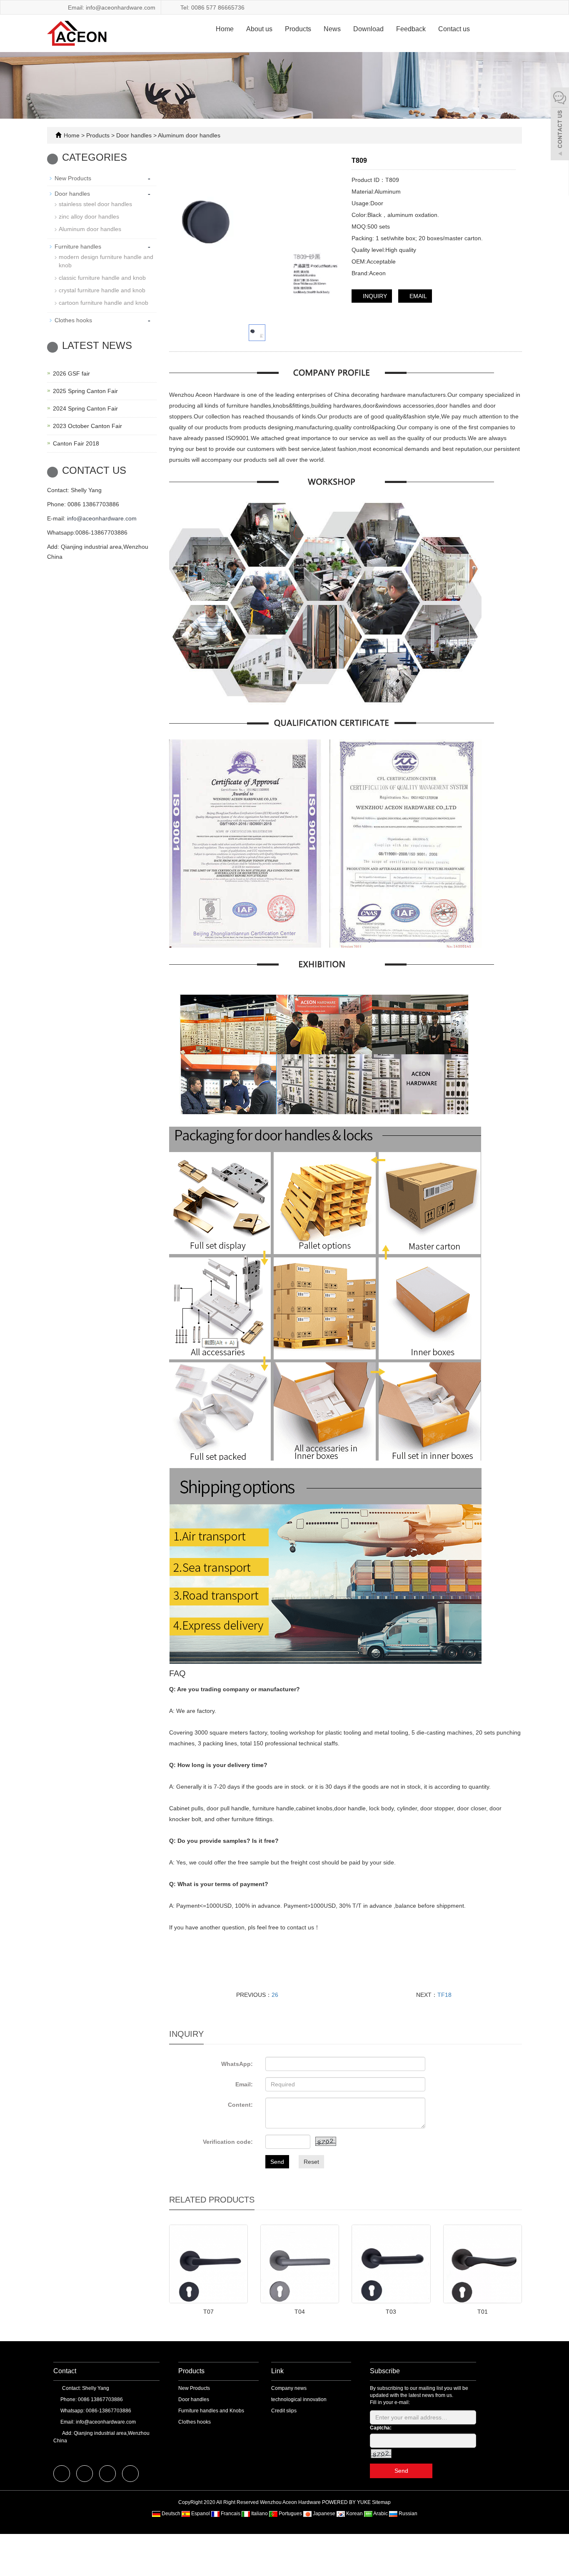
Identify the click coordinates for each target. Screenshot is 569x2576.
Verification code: (228, 2142)
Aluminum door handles (188, 135)
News (332, 29)
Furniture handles (78, 246)
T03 (391, 2312)
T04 (300, 2312)
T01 (483, 2312)
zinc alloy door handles (89, 217)
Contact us (454, 29)
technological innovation (299, 2399)
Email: (244, 2084)
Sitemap (381, 2502)
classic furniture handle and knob (102, 278)
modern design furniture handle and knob (106, 261)
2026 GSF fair (71, 373)
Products (298, 29)
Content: (240, 2105)
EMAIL (417, 296)
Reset (311, 2162)
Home (225, 29)
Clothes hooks (73, 320)
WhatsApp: (237, 2064)
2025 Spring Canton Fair (85, 391)
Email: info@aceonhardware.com (111, 7)
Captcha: (381, 2428)
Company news (289, 2388)
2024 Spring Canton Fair (85, 408)
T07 (208, 2312)
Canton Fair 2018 (76, 443)
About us (259, 29)
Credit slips (284, 2411)
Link (277, 2371)
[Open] (560, 125)
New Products (73, 178)
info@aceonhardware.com (102, 518)
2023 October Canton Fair (87, 426)
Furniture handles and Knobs (211, 2411)
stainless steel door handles (95, 204)
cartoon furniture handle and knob (104, 303)
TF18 (444, 1995)
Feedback (411, 29)
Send (277, 2162)
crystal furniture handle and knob (102, 290)
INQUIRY (374, 296)
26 (275, 1995)
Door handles (134, 135)
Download (368, 29)
